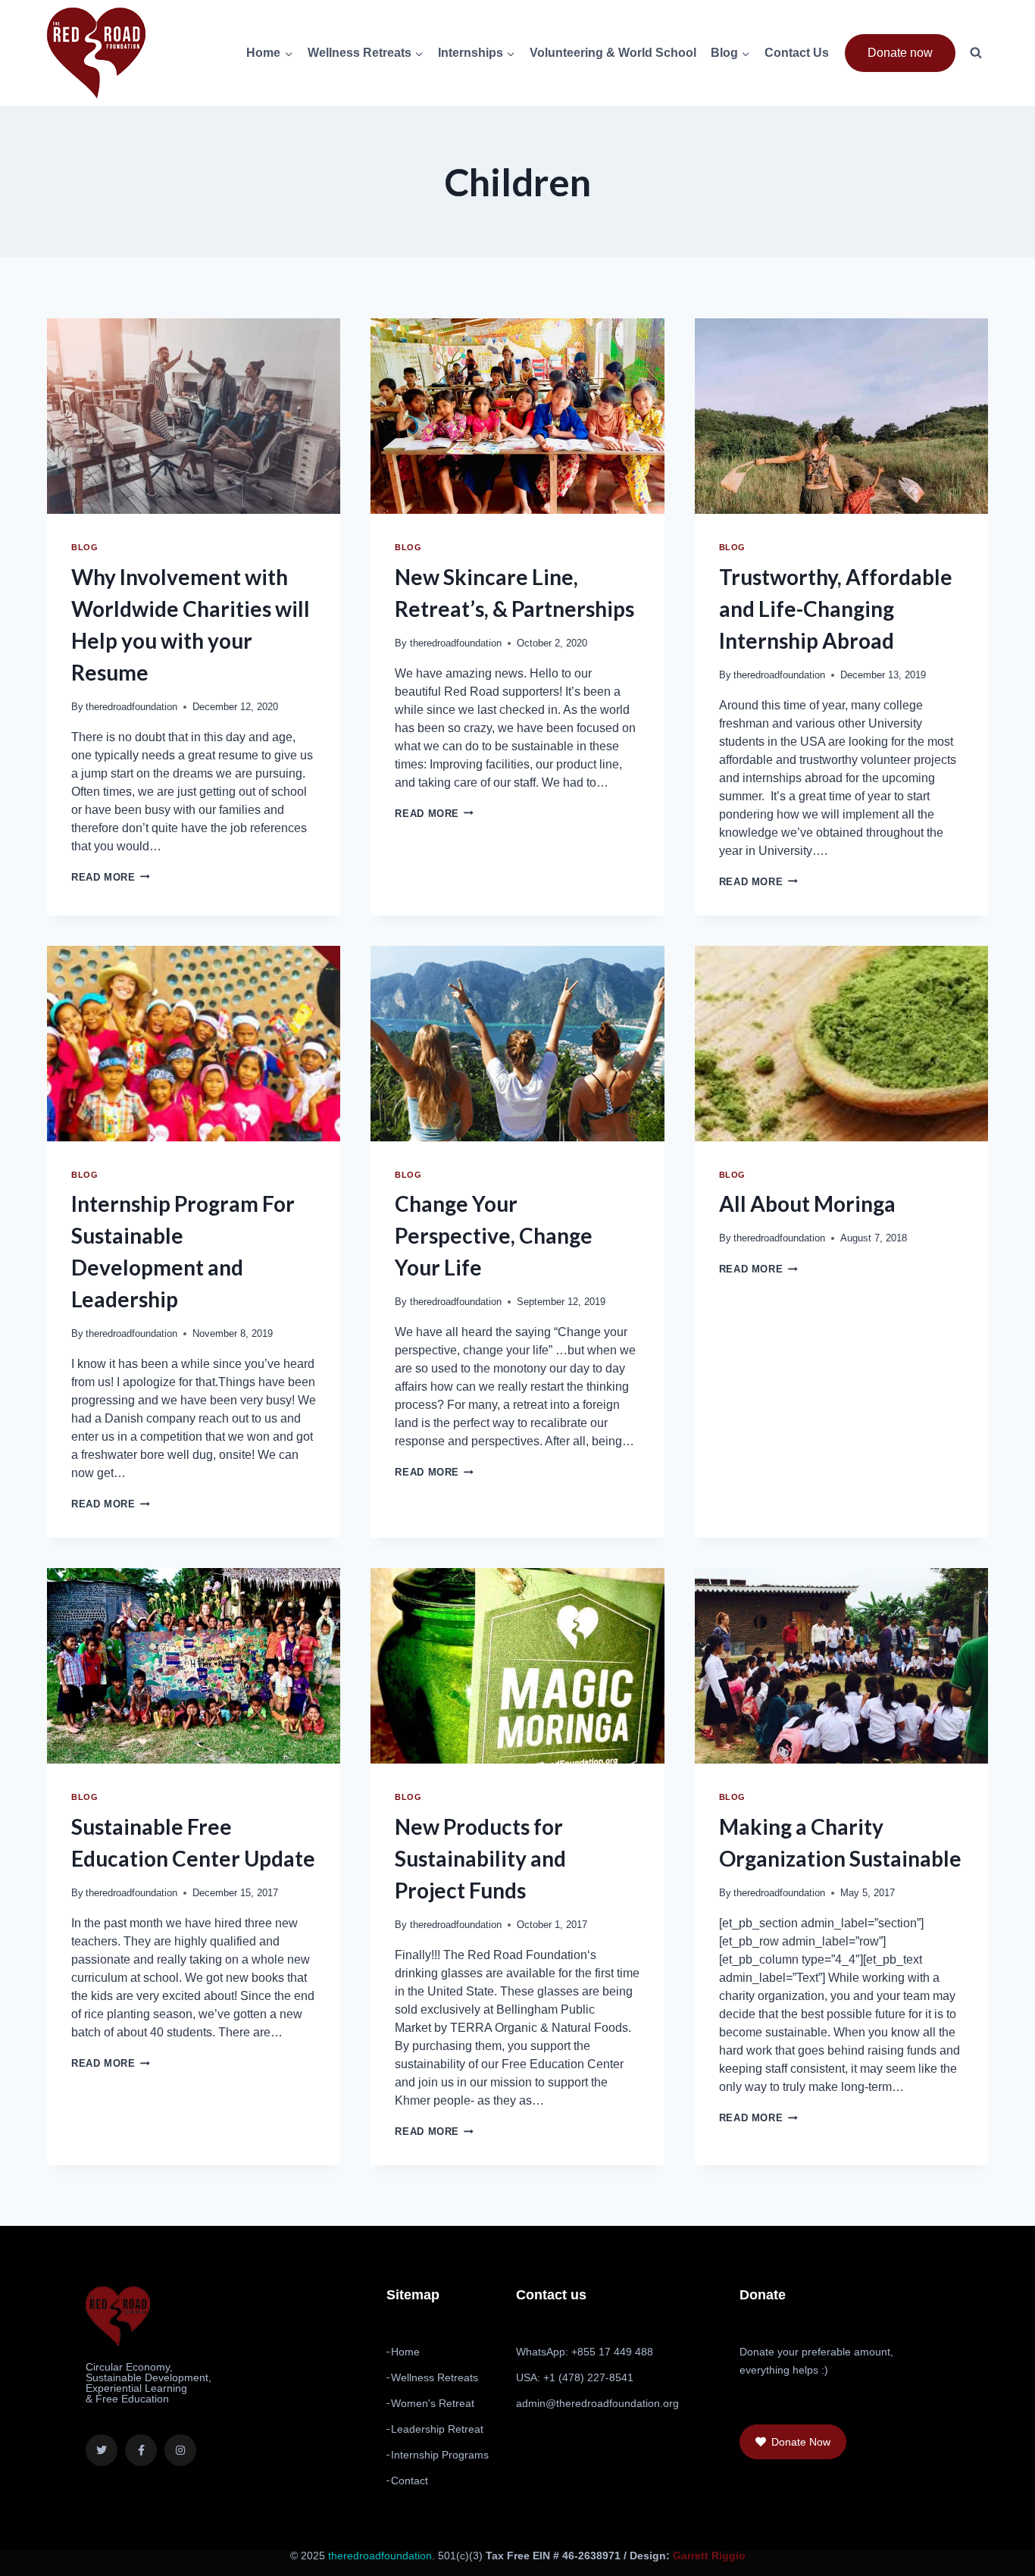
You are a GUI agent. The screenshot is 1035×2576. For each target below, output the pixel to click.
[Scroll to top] (983, 2554)
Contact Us (797, 53)
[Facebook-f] (141, 2450)
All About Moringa (807, 1203)
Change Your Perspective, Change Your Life (494, 1235)
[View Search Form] (976, 53)
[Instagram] (180, 2450)
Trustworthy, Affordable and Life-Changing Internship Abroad (836, 609)
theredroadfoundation (131, 707)
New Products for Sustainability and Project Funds (480, 1858)
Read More (111, 877)
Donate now (900, 53)
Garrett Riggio (709, 2556)
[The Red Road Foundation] (96, 53)
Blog (84, 547)
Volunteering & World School (613, 53)
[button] (793, 2442)
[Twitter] (102, 2450)
